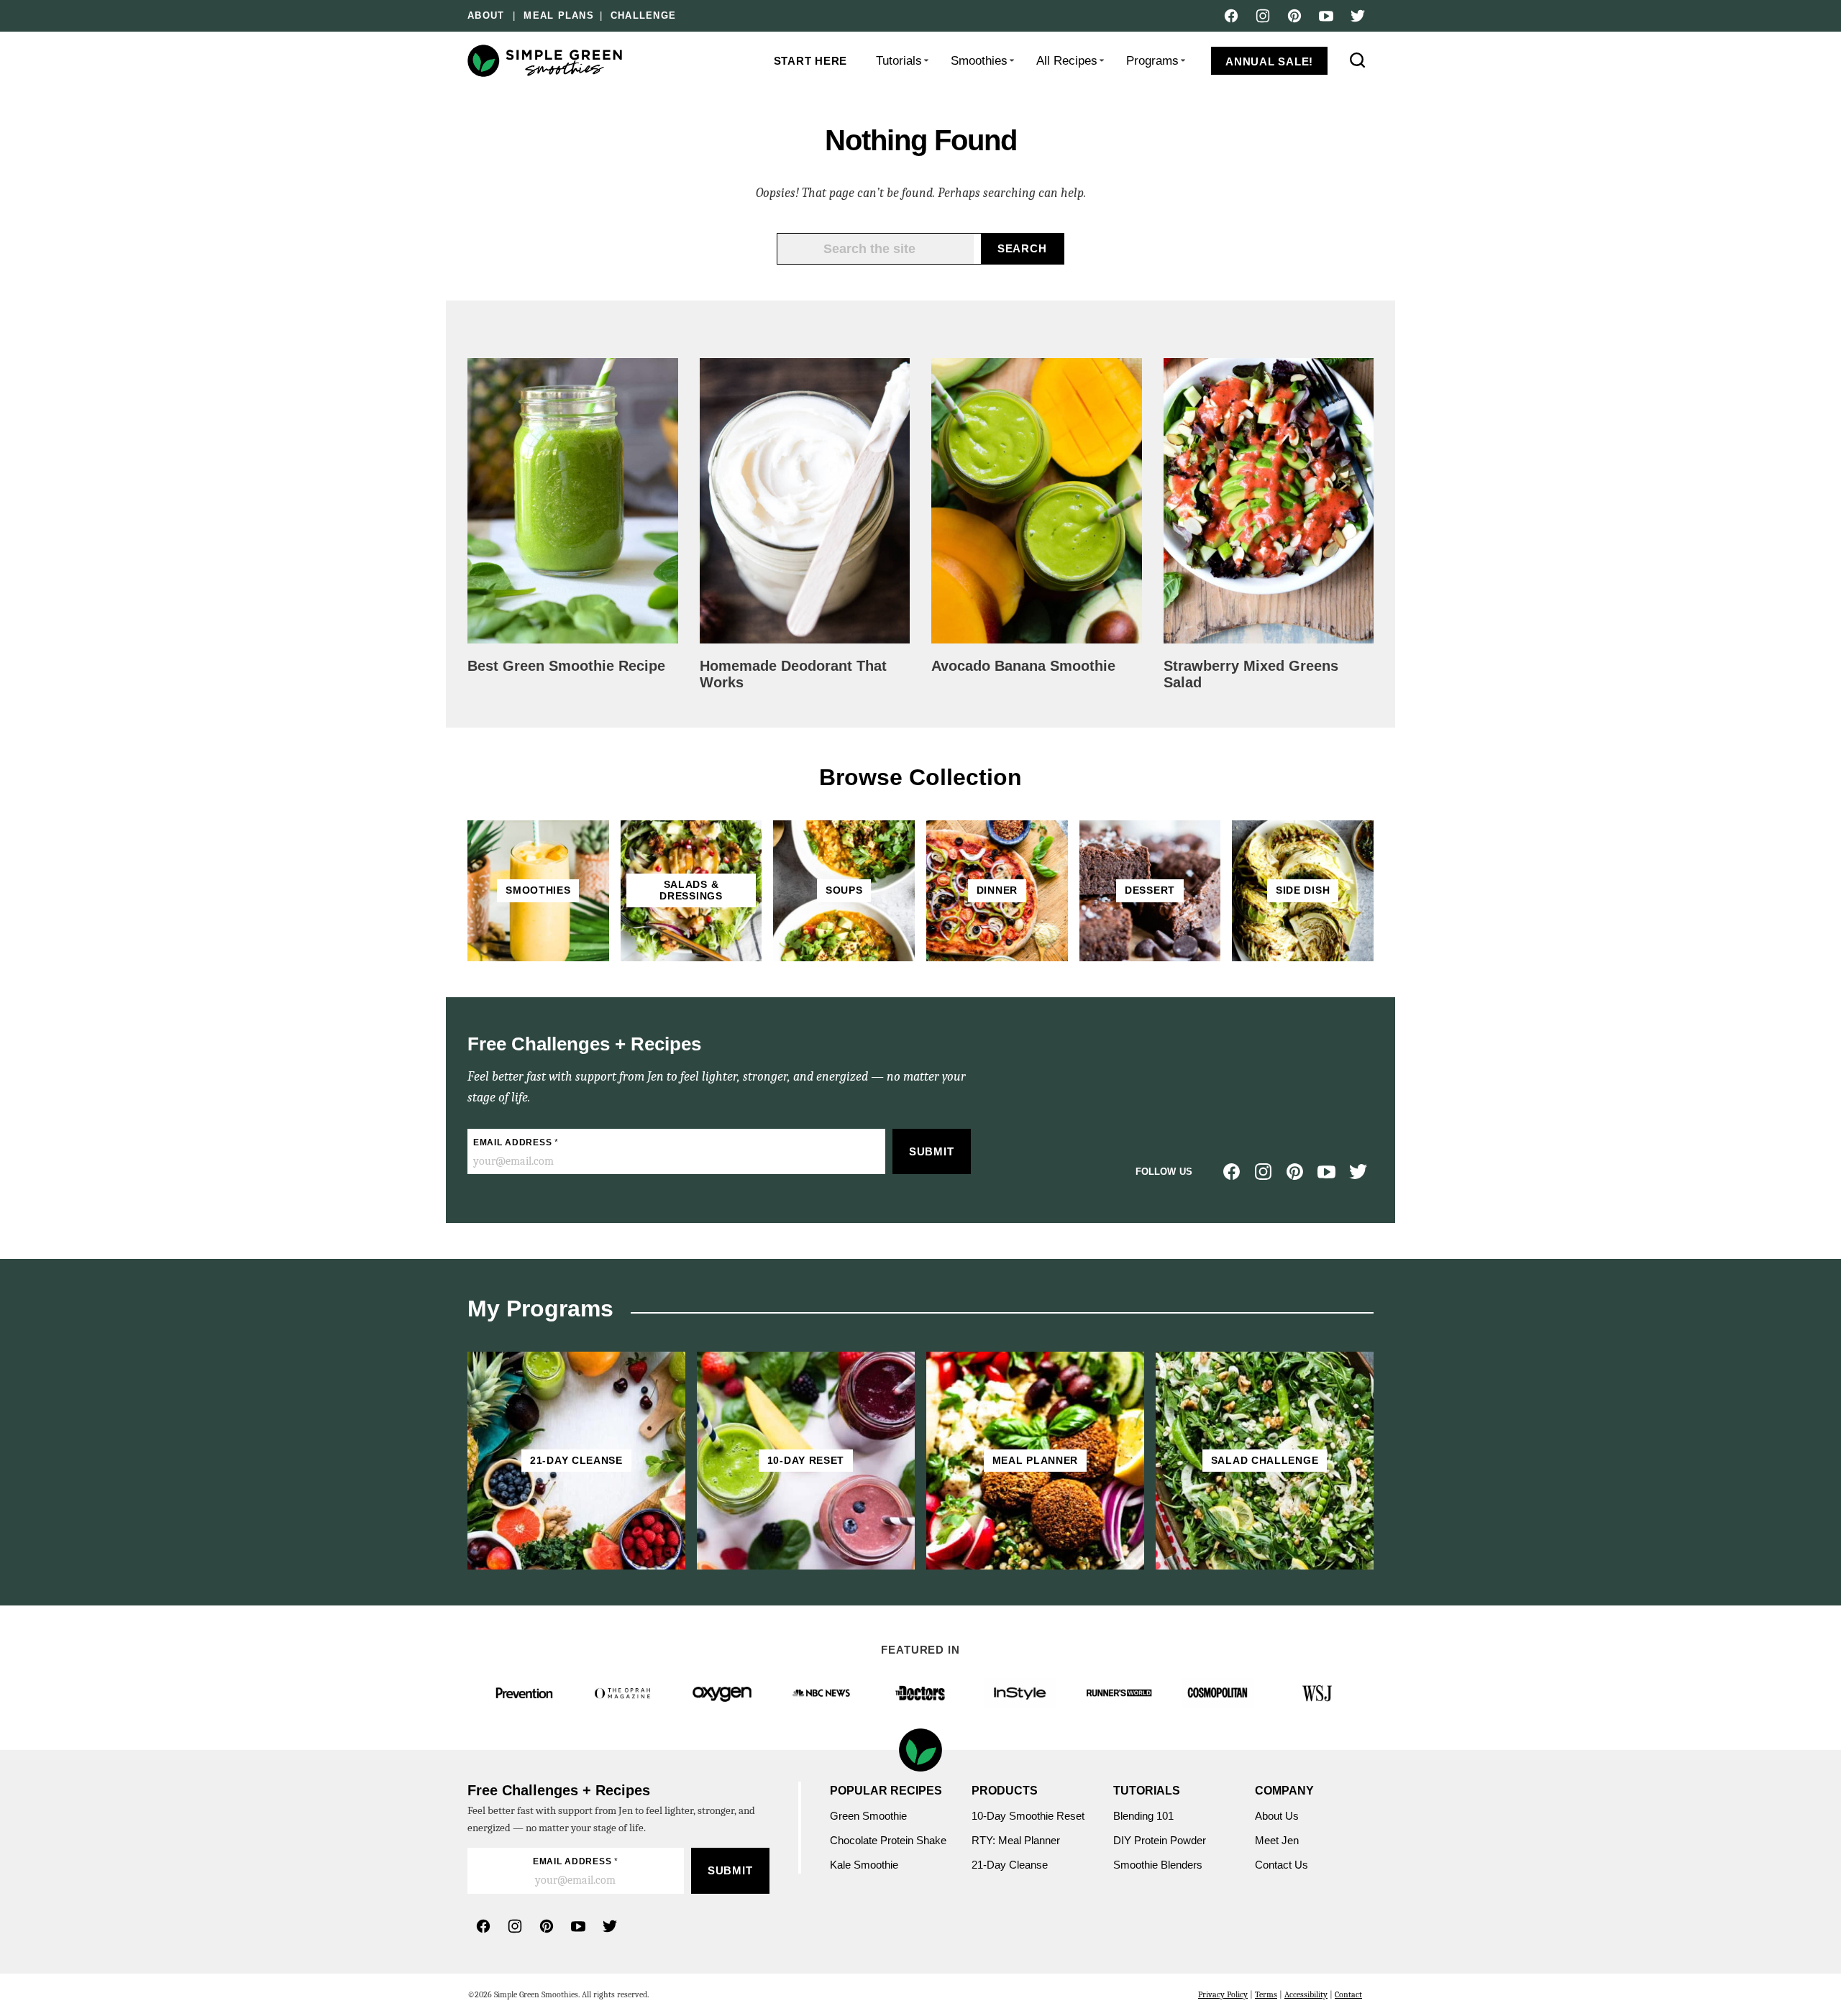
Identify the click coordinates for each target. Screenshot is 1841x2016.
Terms (1266, 1994)
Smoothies (979, 61)
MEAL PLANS (559, 16)
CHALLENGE (643, 16)
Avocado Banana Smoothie (1023, 666)
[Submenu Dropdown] (926, 60)
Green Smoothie (868, 1816)
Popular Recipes (886, 1791)
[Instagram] (1263, 16)
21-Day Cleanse (1010, 1865)
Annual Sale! (1269, 61)
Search (1022, 248)
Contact (1348, 1994)
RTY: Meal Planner (1016, 1840)
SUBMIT (932, 1151)
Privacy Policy (1223, 1994)
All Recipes (1067, 61)
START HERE (811, 61)
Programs (1152, 61)
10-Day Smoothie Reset (1028, 1816)
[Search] (1358, 60)
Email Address (516, 1142)
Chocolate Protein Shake (888, 1840)
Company (1284, 1791)
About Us (1277, 1816)
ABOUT (486, 16)
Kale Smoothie (865, 1865)
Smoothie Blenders (1158, 1865)
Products (1005, 1791)
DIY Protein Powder (1160, 1840)
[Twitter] (1358, 16)
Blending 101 (1143, 1816)
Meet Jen (1277, 1840)
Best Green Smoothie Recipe (566, 666)
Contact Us (1282, 1865)
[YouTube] (1326, 16)
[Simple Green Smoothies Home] (547, 61)
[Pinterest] (1294, 16)
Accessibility (1306, 1994)
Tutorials (899, 61)
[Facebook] (1231, 16)
